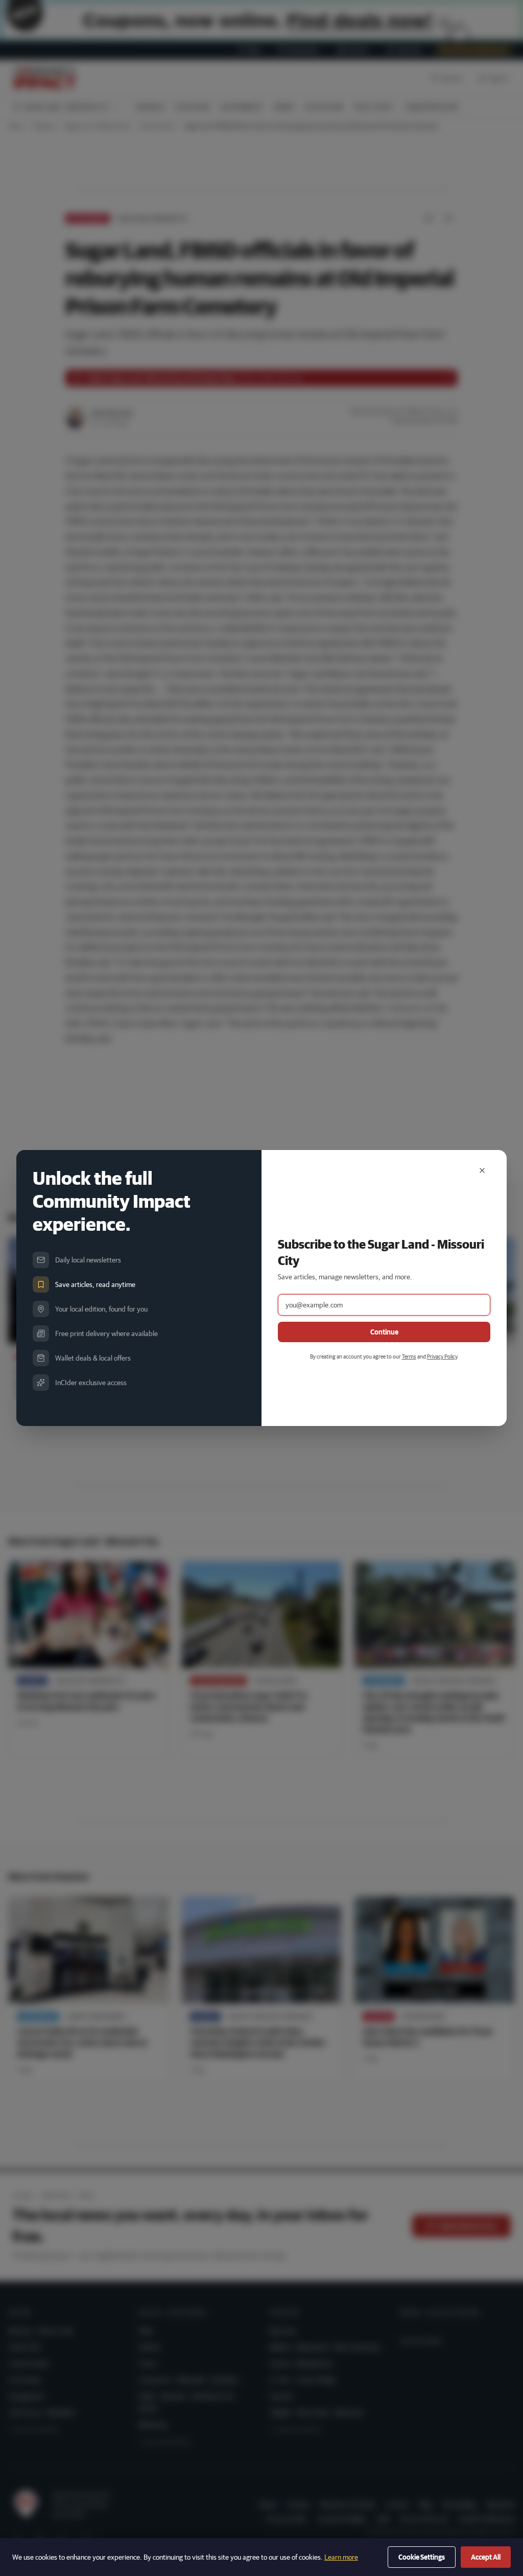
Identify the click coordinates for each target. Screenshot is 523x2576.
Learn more (341, 2557)
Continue (384, 1332)
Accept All (486, 2557)
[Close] (482, 1170)
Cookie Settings (422, 2557)
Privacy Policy (442, 1356)
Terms (409, 1356)
